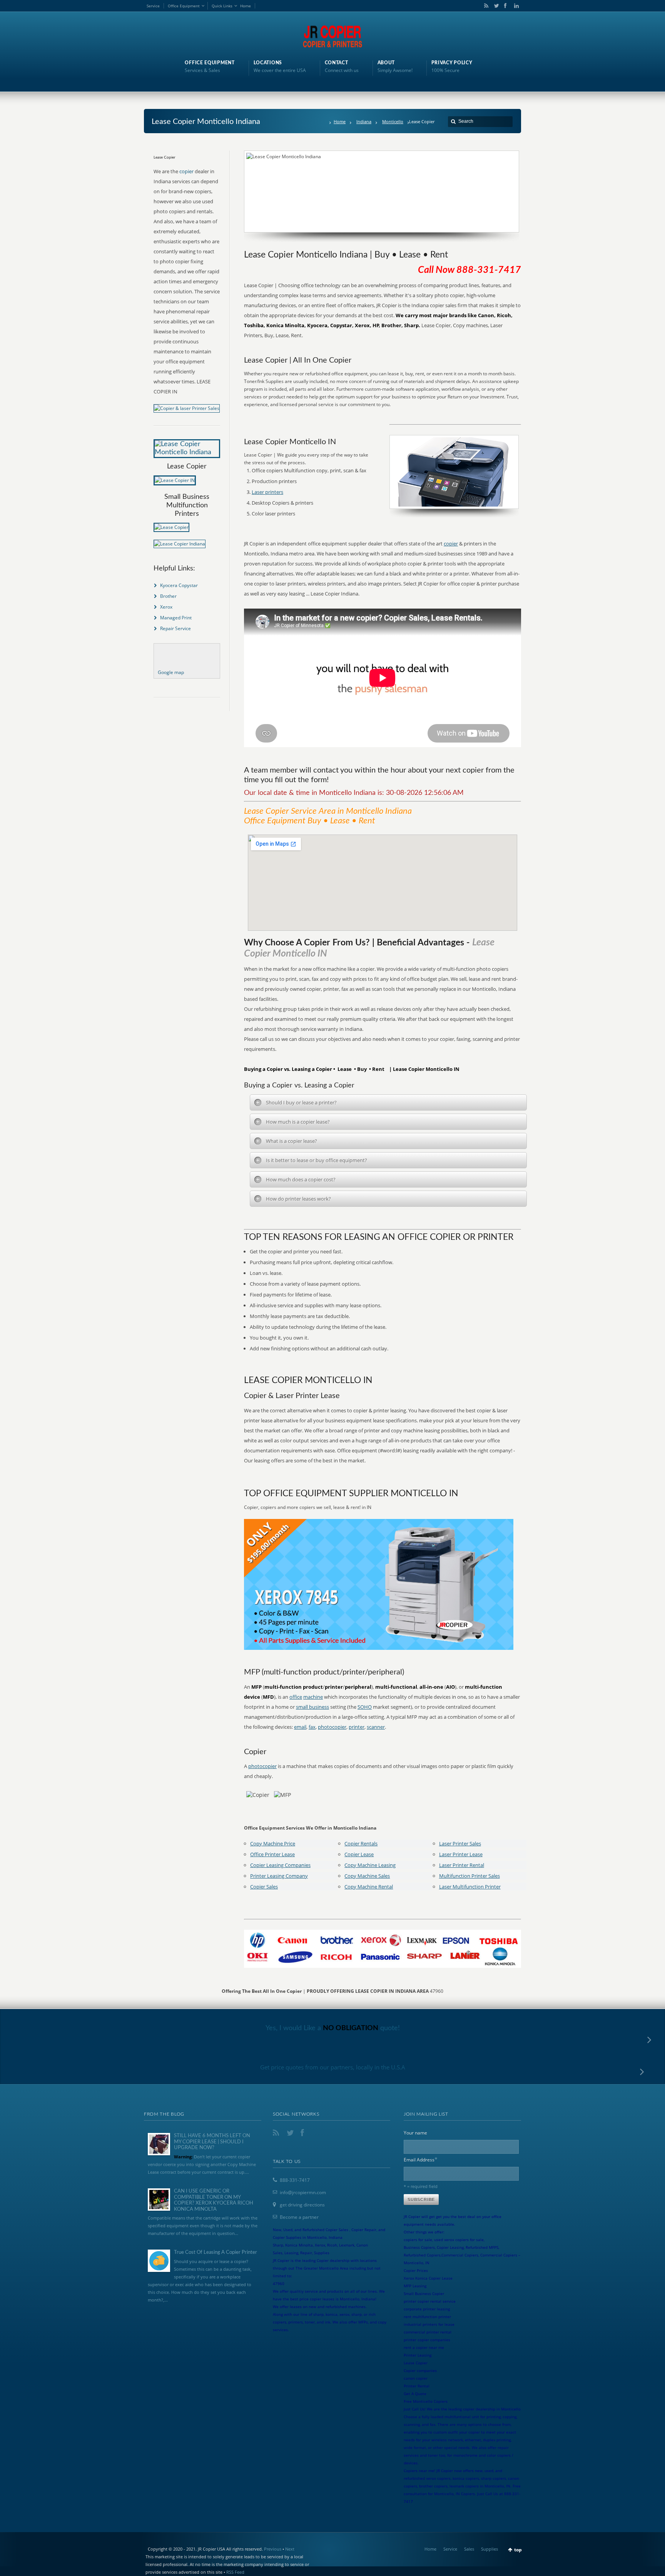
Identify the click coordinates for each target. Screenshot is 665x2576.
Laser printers (267, 492)
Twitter (495, 6)
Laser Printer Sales (460, 1843)
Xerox (166, 607)
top (518, 2550)
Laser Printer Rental (462, 1865)
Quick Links (222, 6)
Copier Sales (264, 1887)
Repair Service (175, 628)
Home (246, 6)
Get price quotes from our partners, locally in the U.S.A (333, 2067)
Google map (171, 672)
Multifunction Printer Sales (470, 1876)
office (296, 1697)
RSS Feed (235, 2572)
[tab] (388, 1102)
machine (313, 1697)
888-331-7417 (295, 2180)
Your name (415, 2133)
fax (312, 1727)
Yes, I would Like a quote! (333, 2028)
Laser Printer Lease (461, 1854)
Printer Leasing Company (279, 1876)
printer (357, 1727)
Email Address (421, 2159)
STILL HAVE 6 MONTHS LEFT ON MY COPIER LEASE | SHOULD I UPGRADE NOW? (212, 2142)
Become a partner (299, 2217)
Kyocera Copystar (179, 585)
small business (312, 1707)
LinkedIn (515, 6)
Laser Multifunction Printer (470, 1887)
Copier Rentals (361, 1843)
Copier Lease (359, 1854)
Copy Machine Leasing (370, 1865)
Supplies (490, 2549)
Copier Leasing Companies (280, 1865)
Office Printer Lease (272, 1854)
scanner (376, 1727)
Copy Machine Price (273, 1843)
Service (153, 6)
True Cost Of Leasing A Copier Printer (216, 2252)
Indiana (364, 121)
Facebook (505, 6)
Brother (168, 596)
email (300, 1727)
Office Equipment (184, 6)
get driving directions (302, 2205)
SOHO (365, 1707)
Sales (469, 2549)
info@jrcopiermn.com (303, 2192)
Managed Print (176, 618)
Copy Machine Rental (369, 1887)
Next (290, 2549)
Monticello (393, 121)
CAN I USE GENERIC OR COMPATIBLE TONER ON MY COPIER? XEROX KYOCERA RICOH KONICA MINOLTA (214, 2200)
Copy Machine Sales (367, 1876)
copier (451, 544)
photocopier (332, 1727)
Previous (273, 2549)
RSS (485, 6)
